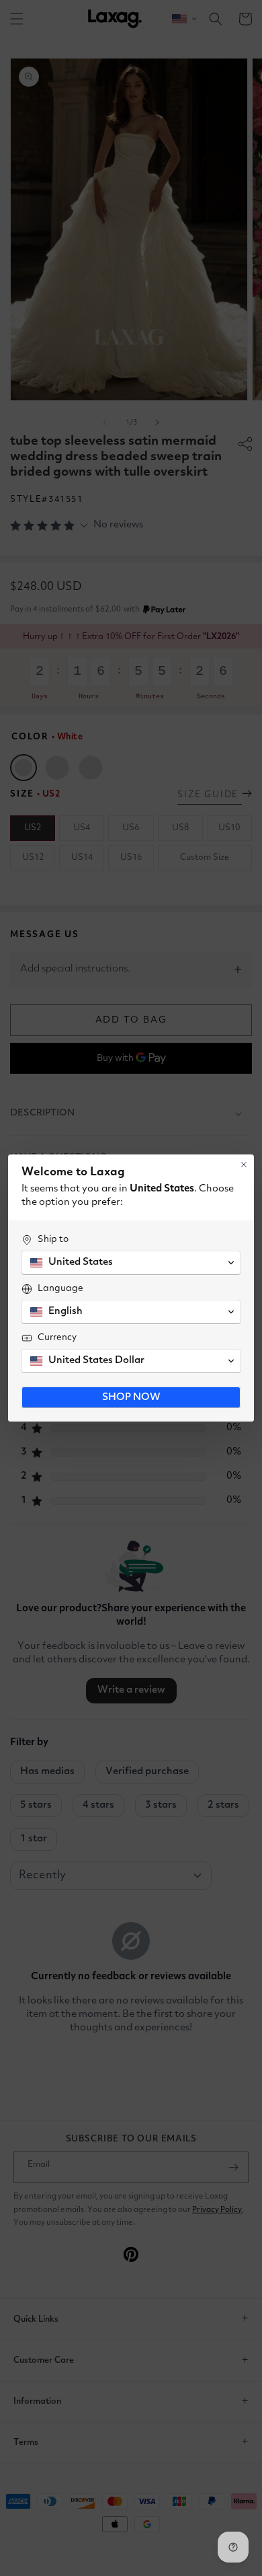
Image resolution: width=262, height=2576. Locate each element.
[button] (131, 1263)
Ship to (53, 1239)
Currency (57, 1337)
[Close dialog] (244, 1165)
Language (60, 1288)
